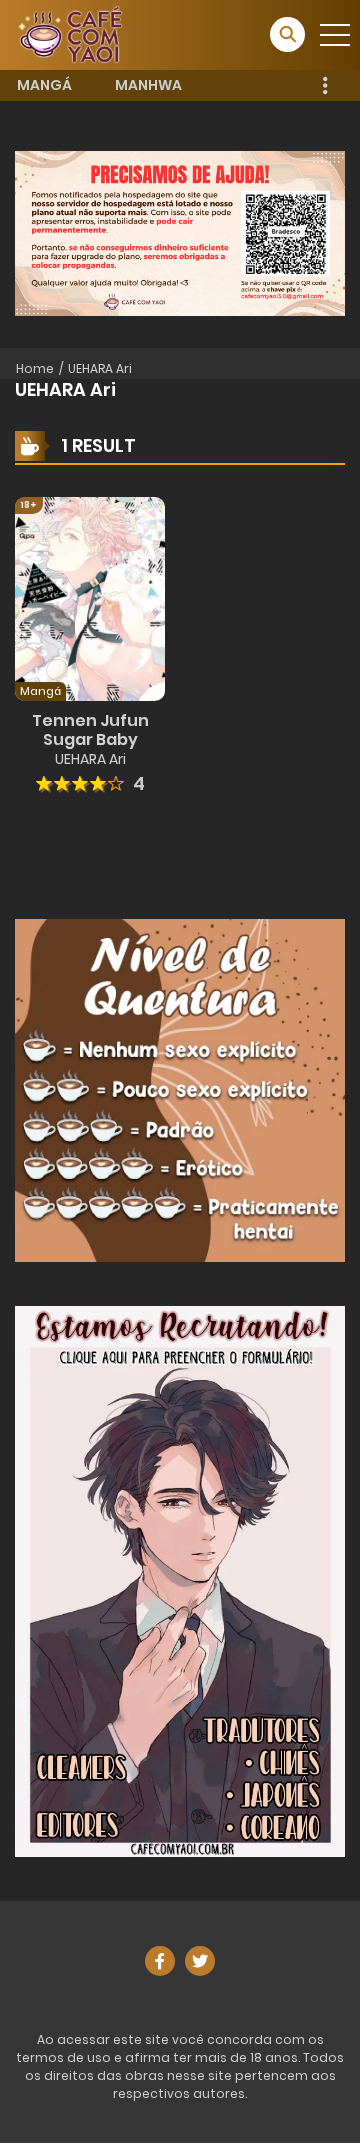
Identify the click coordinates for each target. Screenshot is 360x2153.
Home (35, 368)
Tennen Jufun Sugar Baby (90, 730)
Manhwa (148, 85)
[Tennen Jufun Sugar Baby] (90, 597)
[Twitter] (200, 1961)
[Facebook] (160, 1961)
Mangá (44, 85)
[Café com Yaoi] (70, 34)
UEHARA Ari (100, 368)
